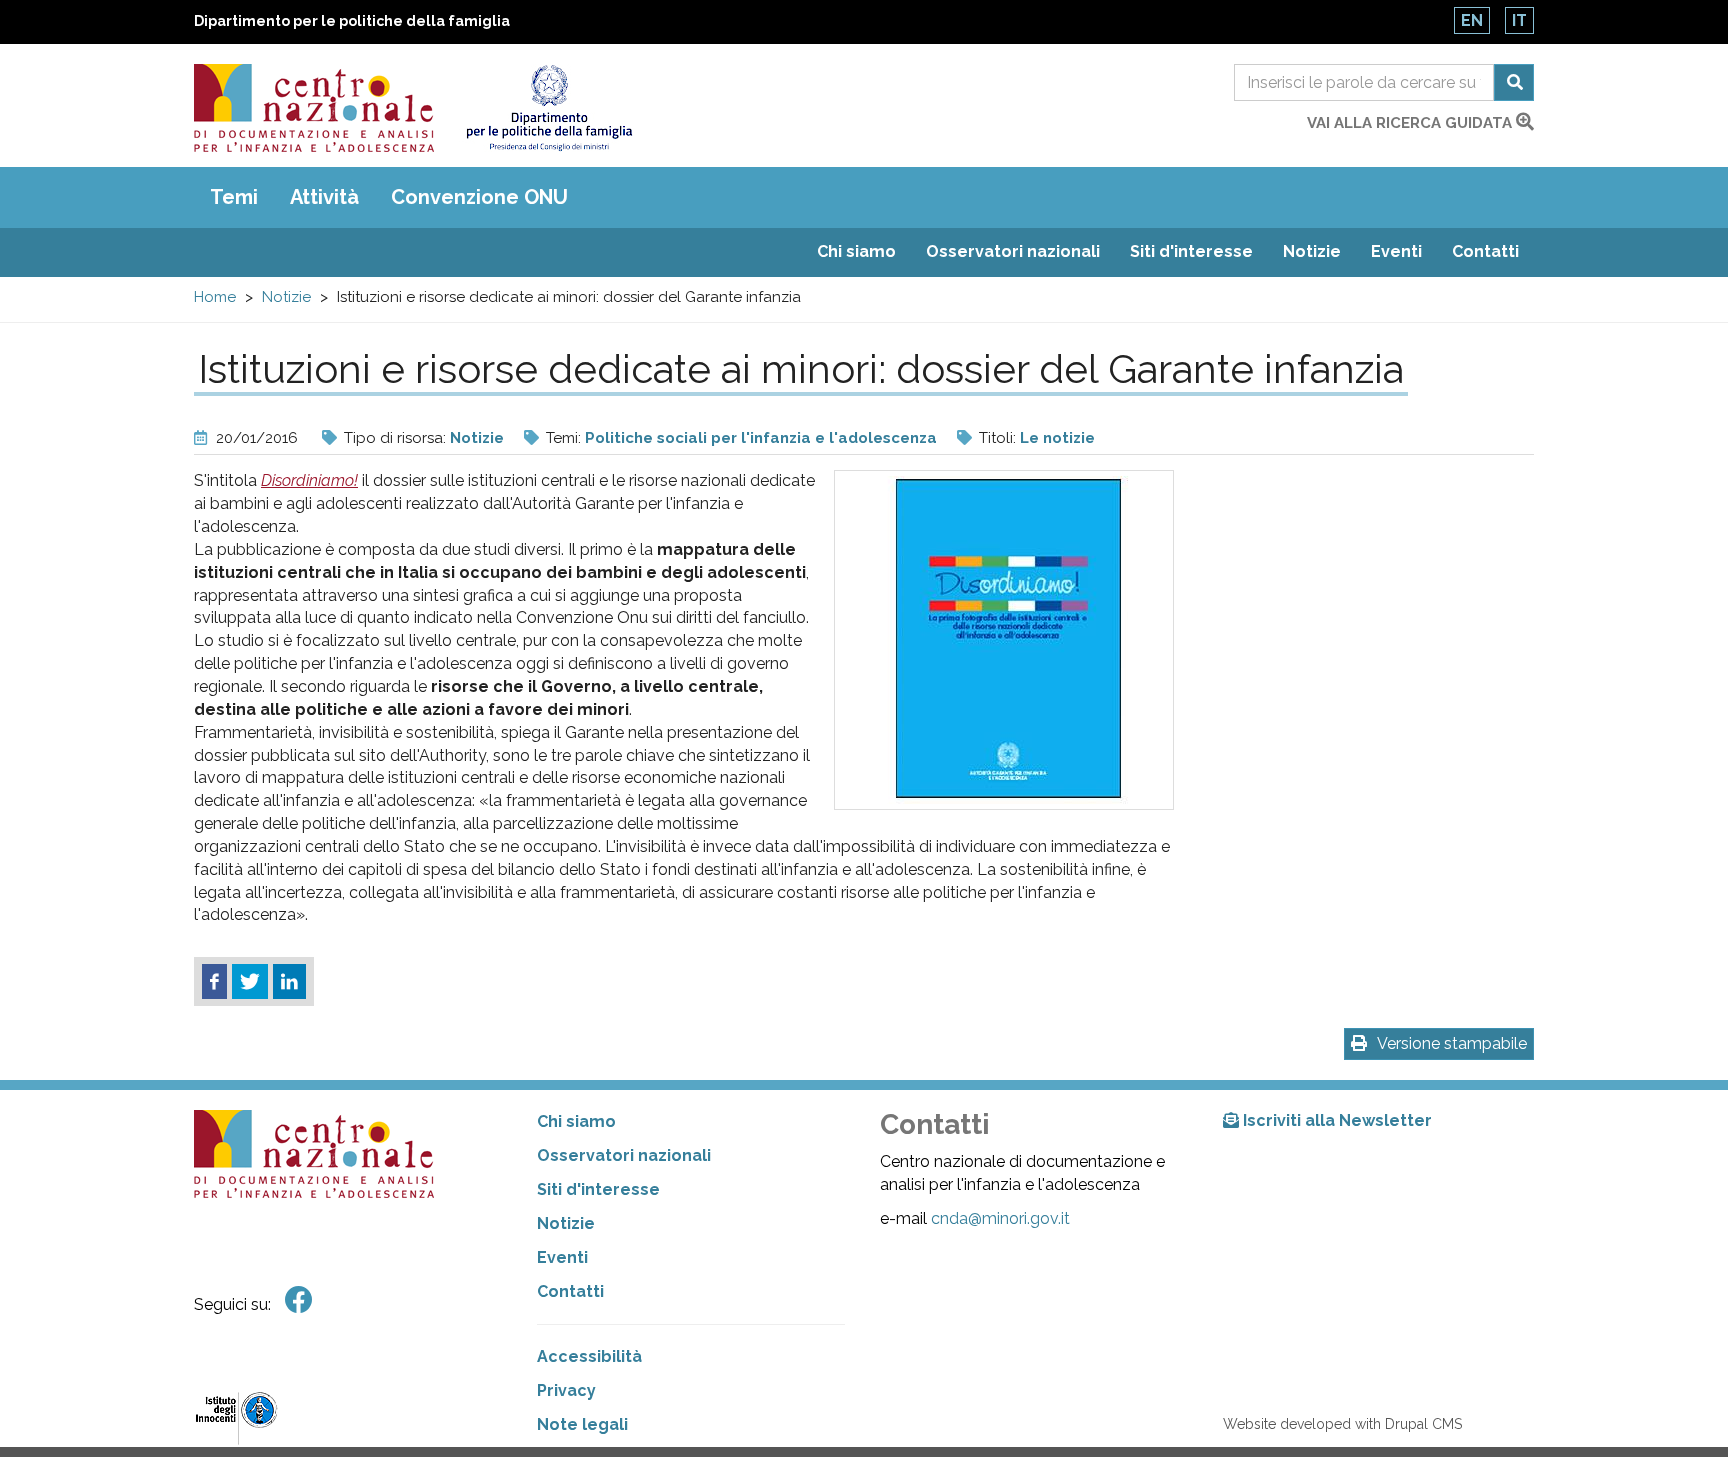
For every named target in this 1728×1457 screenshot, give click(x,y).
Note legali (582, 1424)
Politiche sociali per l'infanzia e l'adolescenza (761, 438)
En (1472, 20)
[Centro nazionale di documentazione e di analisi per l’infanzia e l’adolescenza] (314, 108)
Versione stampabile (1452, 1043)
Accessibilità (589, 1356)
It (1519, 20)
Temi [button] (234, 197)
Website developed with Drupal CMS (1342, 1424)
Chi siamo (856, 251)
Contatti (1485, 251)
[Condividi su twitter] (250, 982)
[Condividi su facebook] (214, 982)
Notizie (1312, 251)
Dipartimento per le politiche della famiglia (352, 21)
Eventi (1396, 251)
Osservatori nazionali (1013, 251)
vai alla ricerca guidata (1411, 123)
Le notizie (1057, 438)
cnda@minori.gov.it (1000, 1218)
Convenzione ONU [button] (479, 197)
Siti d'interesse (1191, 251)
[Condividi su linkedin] (289, 982)
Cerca (1514, 82)
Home (215, 297)
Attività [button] (324, 197)
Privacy (566, 1390)
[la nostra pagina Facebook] (299, 1300)
